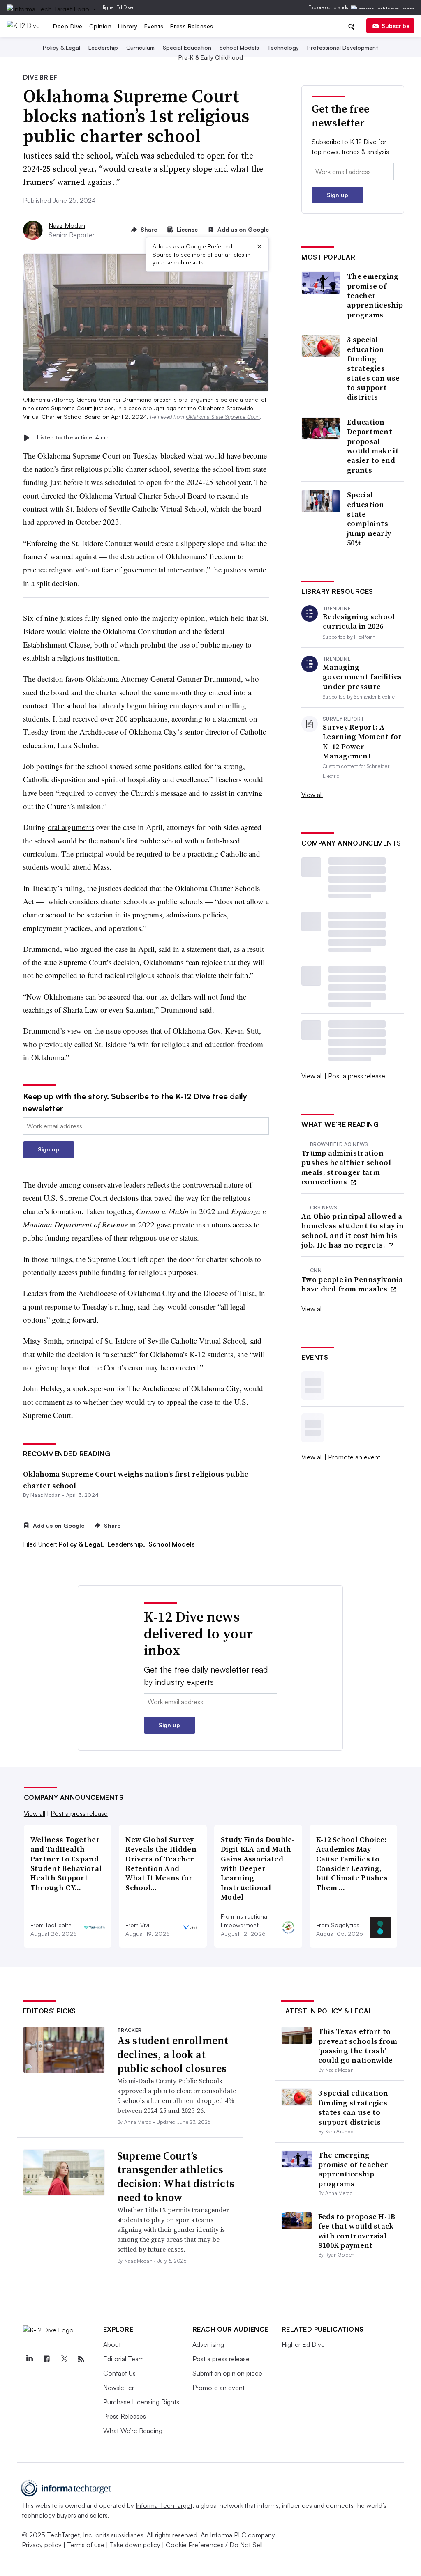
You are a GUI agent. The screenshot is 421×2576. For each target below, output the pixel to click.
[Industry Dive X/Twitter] (64, 2359)
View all (312, 795)
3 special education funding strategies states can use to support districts (373, 368)
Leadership (103, 47)
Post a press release (357, 1076)
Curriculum (140, 47)
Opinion (101, 26)
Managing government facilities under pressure (362, 677)
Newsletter (119, 2388)
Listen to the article (73, 438)
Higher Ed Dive (117, 7)
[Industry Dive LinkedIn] (30, 2359)
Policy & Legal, (82, 1544)
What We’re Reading (133, 2431)
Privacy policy (42, 2545)
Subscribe (396, 26)
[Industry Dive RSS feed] (81, 2359)
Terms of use (86, 2545)
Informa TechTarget (164, 2505)
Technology (283, 47)
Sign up (49, 1149)
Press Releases (192, 26)
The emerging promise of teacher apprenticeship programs (375, 295)
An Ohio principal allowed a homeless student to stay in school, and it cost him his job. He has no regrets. (353, 1231)
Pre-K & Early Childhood (211, 57)
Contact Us (119, 2373)
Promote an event (354, 1457)
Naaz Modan (67, 225)
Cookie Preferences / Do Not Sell (214, 2545)
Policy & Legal (61, 47)
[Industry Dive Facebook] (47, 2359)
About (112, 2344)
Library (128, 26)
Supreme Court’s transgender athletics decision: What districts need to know (176, 2177)
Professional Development (343, 47)
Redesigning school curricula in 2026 (359, 622)
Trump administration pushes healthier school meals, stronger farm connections (346, 1167)
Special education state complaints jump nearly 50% (369, 519)
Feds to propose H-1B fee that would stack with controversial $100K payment (357, 2231)
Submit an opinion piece (227, 2373)
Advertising (208, 2344)
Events (154, 26)
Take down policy (135, 2545)
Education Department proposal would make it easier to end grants (373, 446)
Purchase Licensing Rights (141, 2402)
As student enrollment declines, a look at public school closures (173, 2054)
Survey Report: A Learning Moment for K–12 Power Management (362, 742)
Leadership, (127, 1544)
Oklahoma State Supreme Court (223, 417)
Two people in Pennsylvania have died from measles (352, 1284)
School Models (239, 47)
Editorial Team (124, 2359)
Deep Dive (68, 26)
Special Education (187, 47)
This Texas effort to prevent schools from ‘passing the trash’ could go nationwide (358, 2046)
